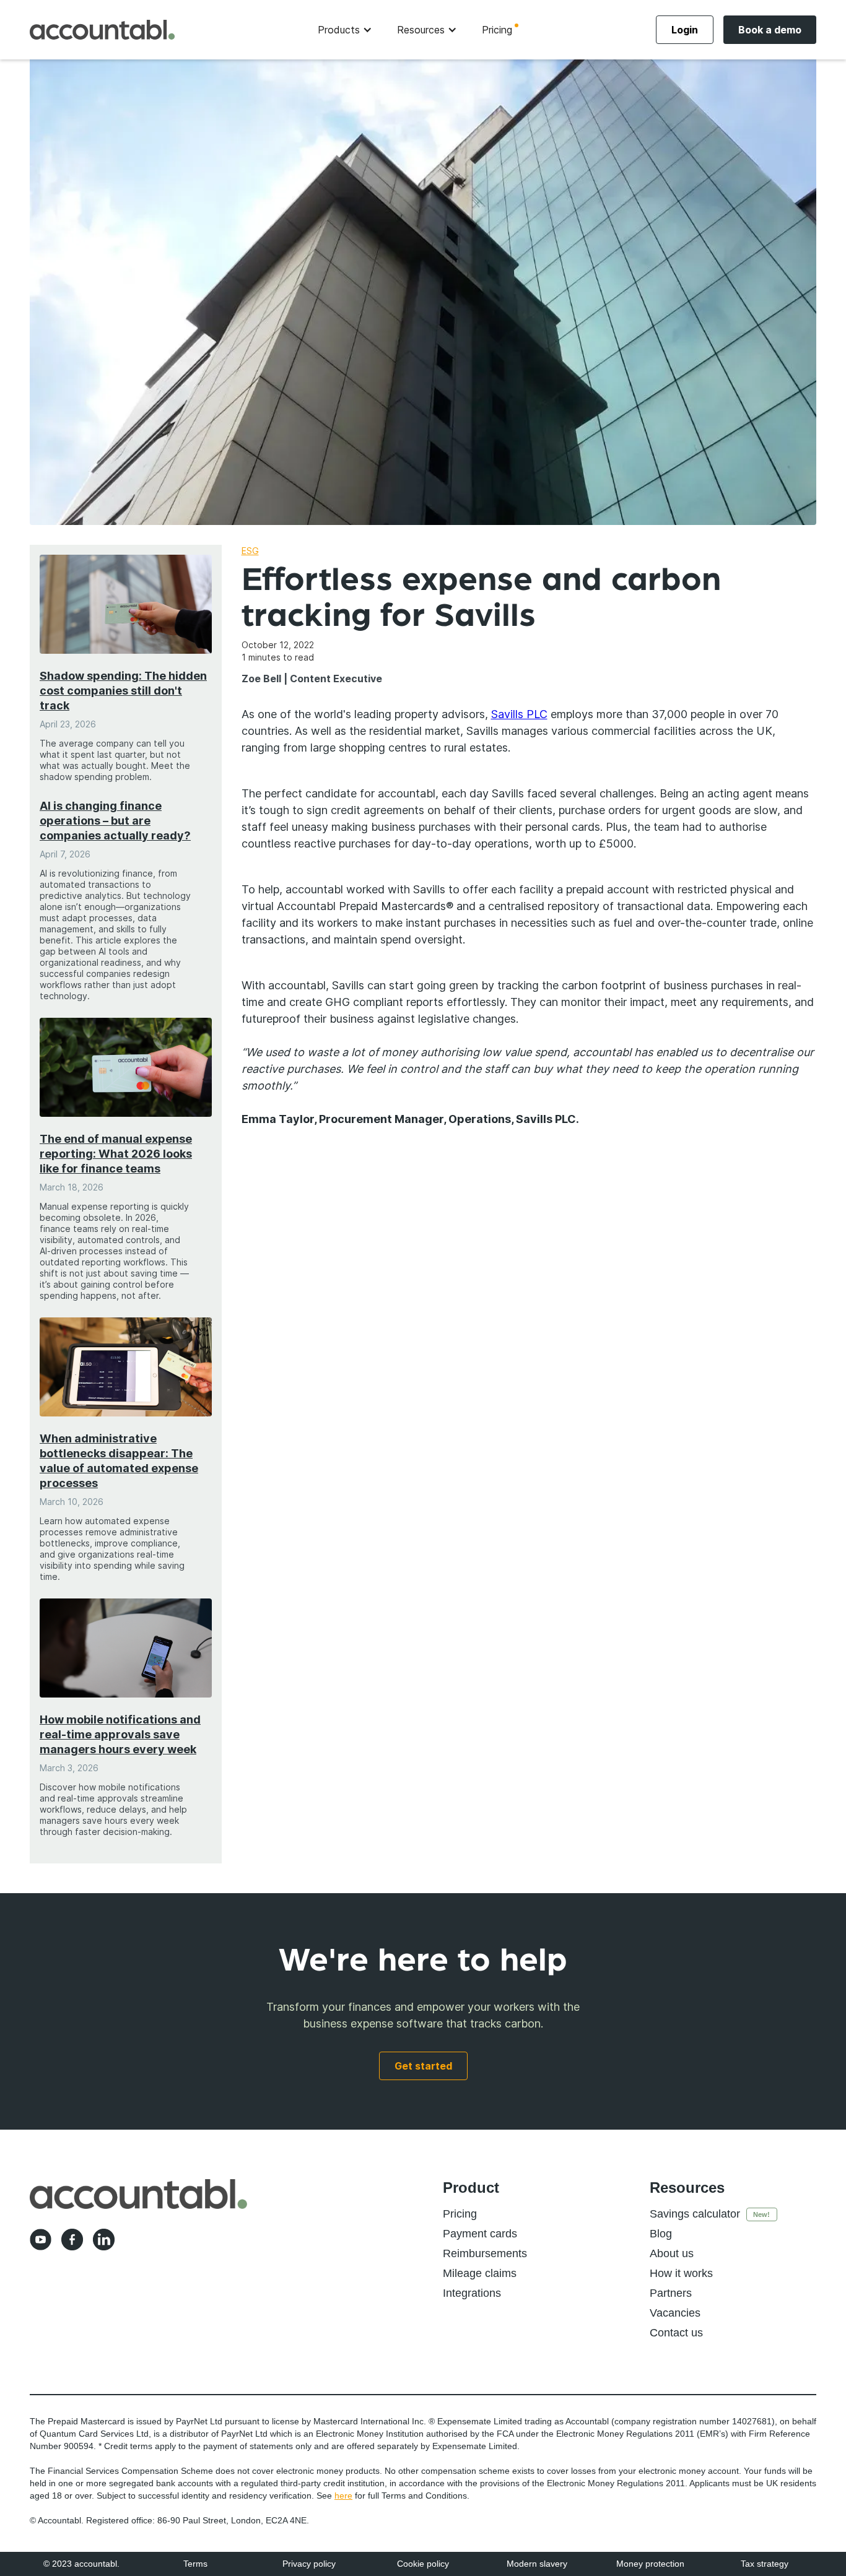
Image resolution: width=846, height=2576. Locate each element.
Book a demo (770, 30)
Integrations (472, 2293)
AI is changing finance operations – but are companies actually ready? (115, 821)
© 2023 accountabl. (81, 2564)
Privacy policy (309, 2564)
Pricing (497, 30)
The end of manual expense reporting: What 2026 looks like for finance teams (116, 1154)
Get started (423, 2066)
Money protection (650, 2564)
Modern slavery (537, 2564)
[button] (345, 30)
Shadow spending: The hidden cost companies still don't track (123, 691)
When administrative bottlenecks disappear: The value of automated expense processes (119, 1461)
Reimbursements (485, 2253)
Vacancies (675, 2313)
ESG (250, 551)
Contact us (676, 2333)
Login (685, 30)
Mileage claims (480, 2273)
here (343, 2496)
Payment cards (480, 2234)
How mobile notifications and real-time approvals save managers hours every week (120, 1734)
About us (672, 2253)
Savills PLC (519, 714)
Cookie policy (423, 2564)
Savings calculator (695, 2214)
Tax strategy (765, 2564)
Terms (195, 2564)
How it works (681, 2273)
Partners (671, 2293)
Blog (661, 2234)
